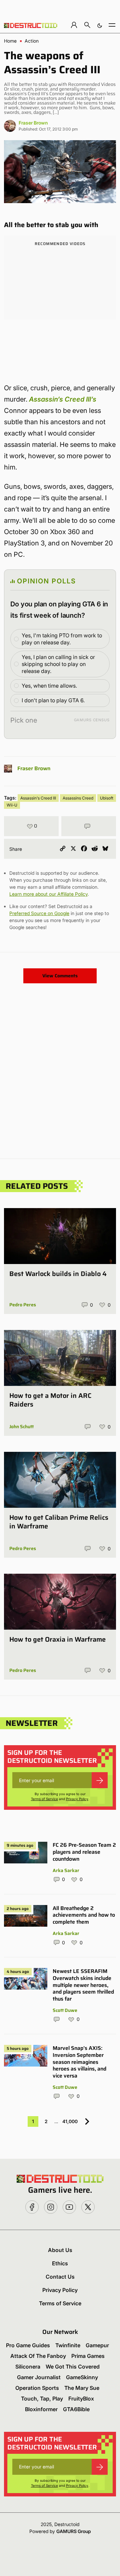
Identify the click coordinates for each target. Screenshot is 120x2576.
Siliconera (28, 2367)
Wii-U (12, 805)
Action (32, 41)
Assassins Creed (78, 798)
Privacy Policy (77, 1799)
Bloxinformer (41, 2409)
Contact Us (60, 2277)
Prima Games (88, 2356)
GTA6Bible (76, 2409)
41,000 (70, 2121)
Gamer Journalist (39, 2377)
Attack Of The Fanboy (38, 2356)
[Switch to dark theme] (100, 25)
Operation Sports (37, 2388)
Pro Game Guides (28, 2345)
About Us (60, 2250)
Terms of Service (44, 1799)
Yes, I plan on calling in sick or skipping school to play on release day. (58, 664)
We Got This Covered (73, 2367)
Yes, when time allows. (49, 686)
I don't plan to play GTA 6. (53, 700)
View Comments (60, 976)
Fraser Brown (33, 123)
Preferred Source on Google (39, 913)
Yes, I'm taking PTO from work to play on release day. (62, 639)
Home (10, 41)
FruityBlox (81, 2399)
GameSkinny (82, 2377)
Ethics (60, 2263)
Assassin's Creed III (38, 798)
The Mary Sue (82, 2388)
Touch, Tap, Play (42, 2399)
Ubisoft (107, 798)
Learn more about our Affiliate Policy (48, 894)
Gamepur (97, 2345)
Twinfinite (68, 2345)
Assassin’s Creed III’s (63, 399)
